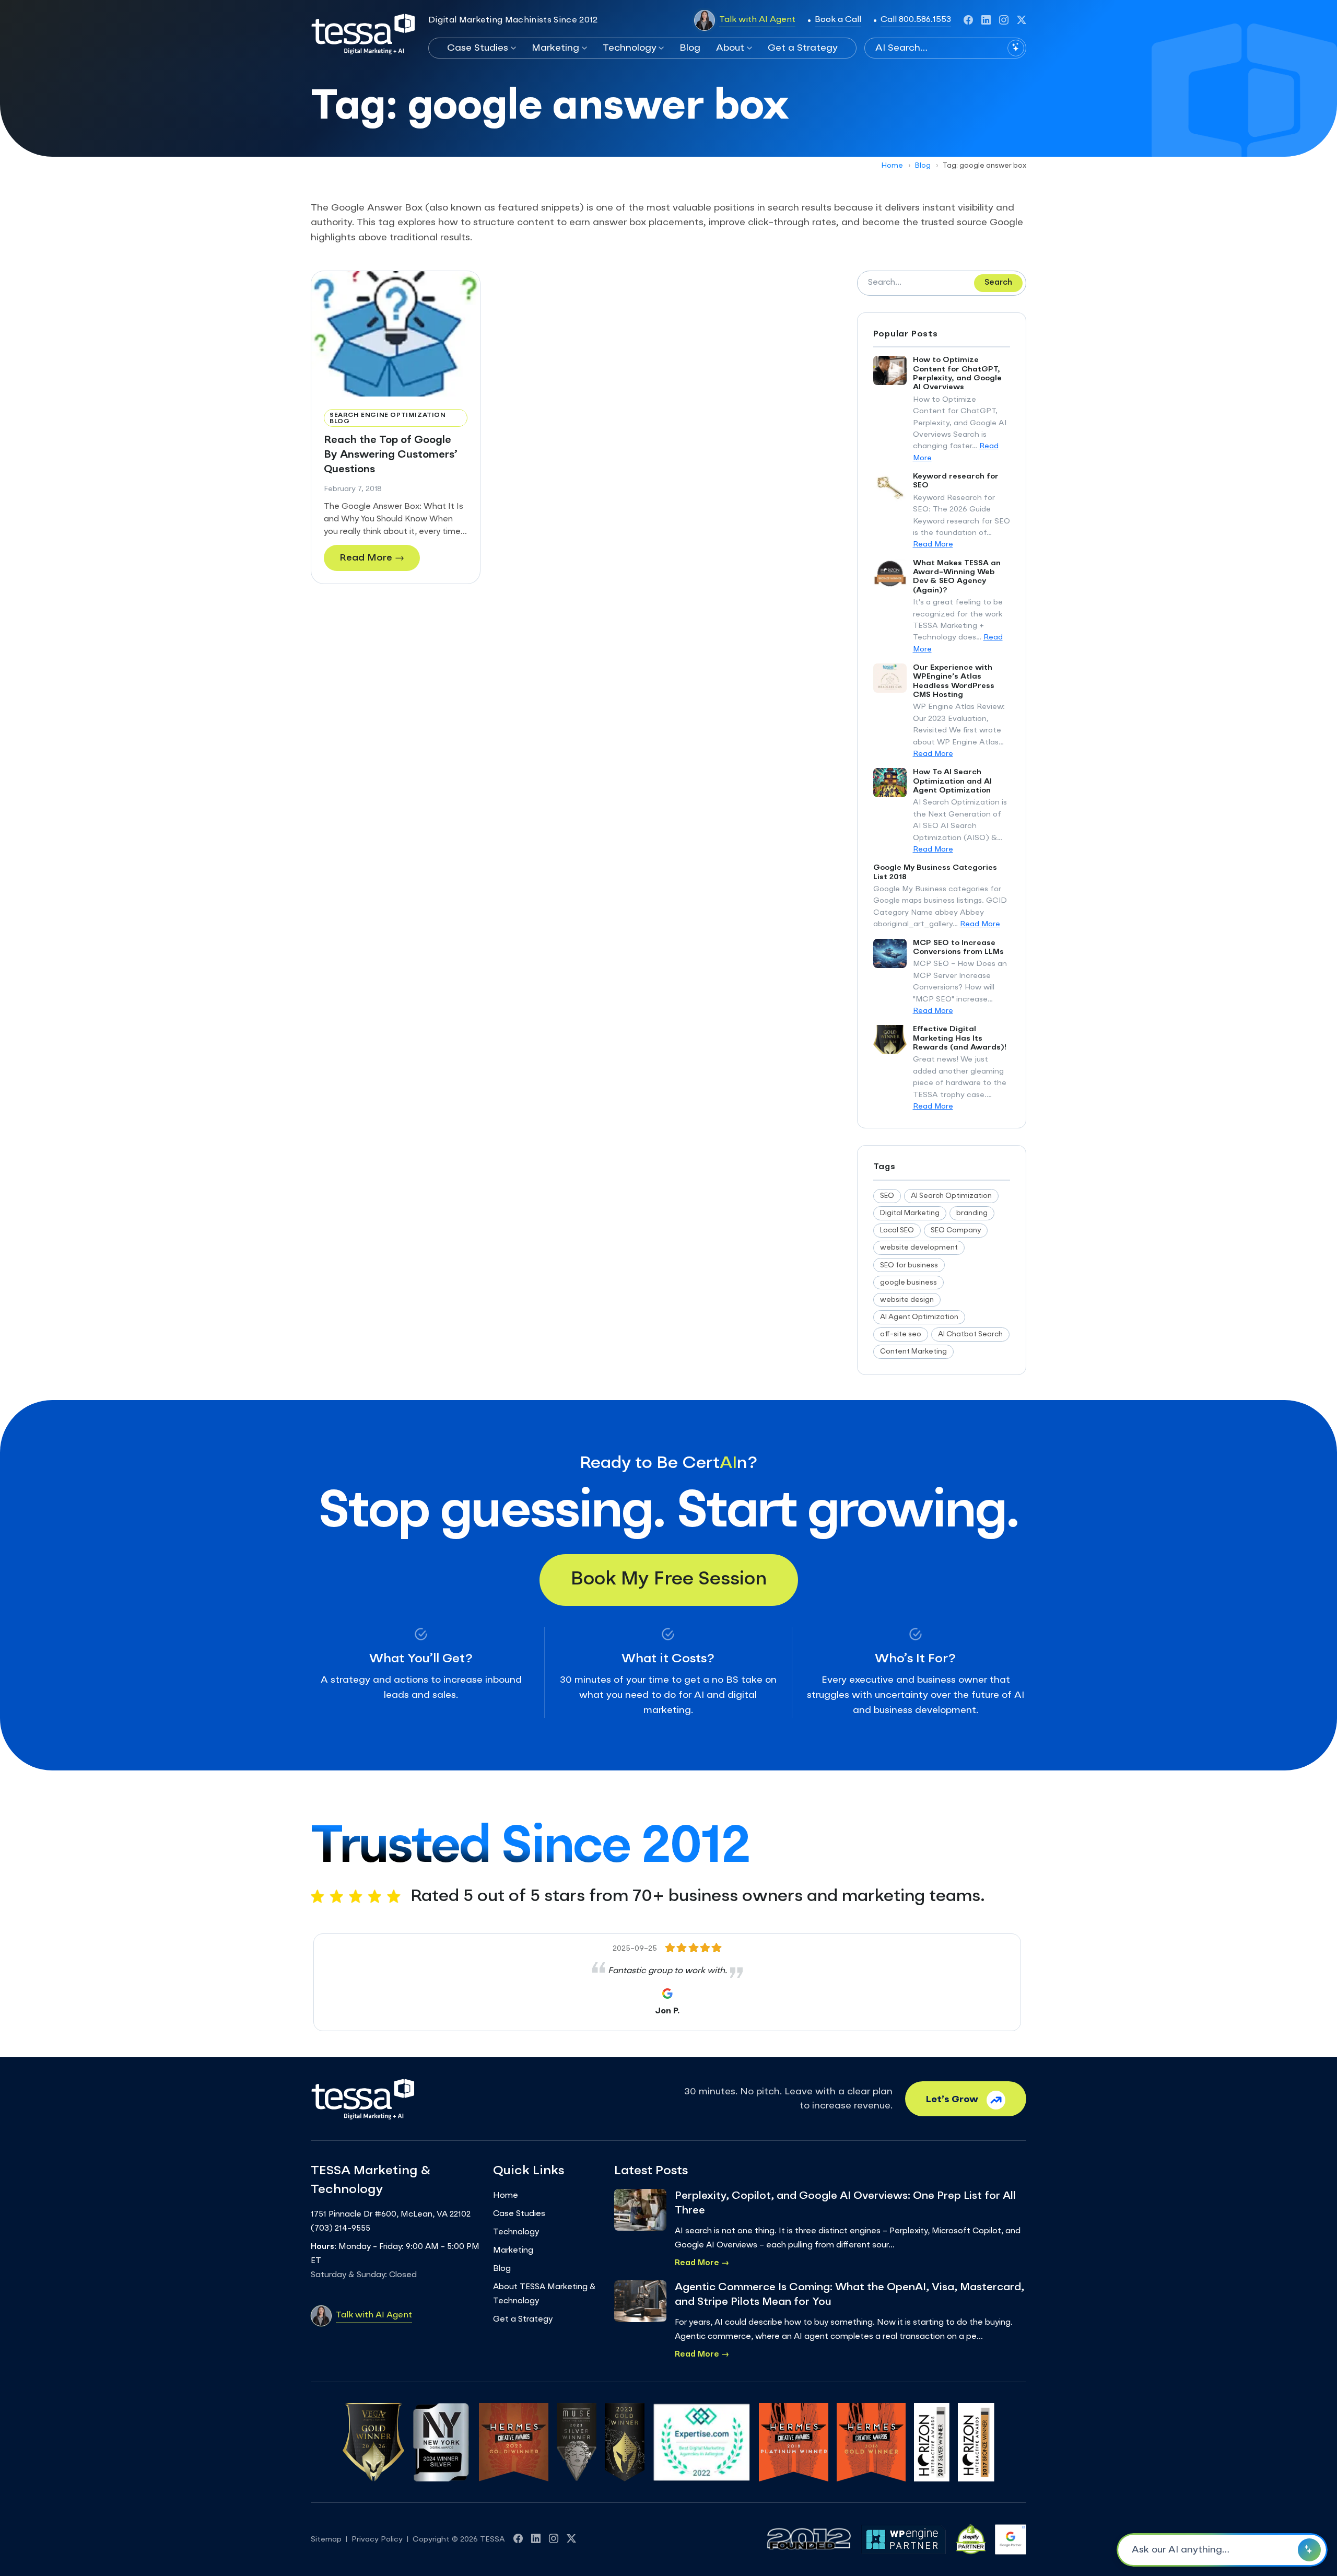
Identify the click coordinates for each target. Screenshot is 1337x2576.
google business (908, 1283)
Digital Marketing (910, 1213)
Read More (933, 544)
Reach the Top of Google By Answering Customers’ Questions (391, 455)
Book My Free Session (669, 1580)
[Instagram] (1004, 20)
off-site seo (901, 1334)
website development (919, 1248)
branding (972, 1213)
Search (998, 283)
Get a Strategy (803, 48)
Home (892, 166)
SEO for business (909, 1266)
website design (907, 1300)
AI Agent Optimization (919, 1317)
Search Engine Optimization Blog (388, 418)
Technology (630, 48)
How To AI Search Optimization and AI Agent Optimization (952, 781)
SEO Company (956, 1231)
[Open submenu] (512, 48)
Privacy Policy (377, 2539)
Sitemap (326, 2539)
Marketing (555, 48)
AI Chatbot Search (970, 1334)
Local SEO (897, 1231)
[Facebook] (968, 20)
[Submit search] (1016, 48)
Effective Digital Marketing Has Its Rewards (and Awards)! (960, 1038)
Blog (690, 48)
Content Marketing (913, 1352)
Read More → (372, 558)
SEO (887, 1196)
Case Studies (478, 48)
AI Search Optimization (951, 1196)
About (730, 48)
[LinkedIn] (986, 20)
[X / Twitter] (1022, 20)
